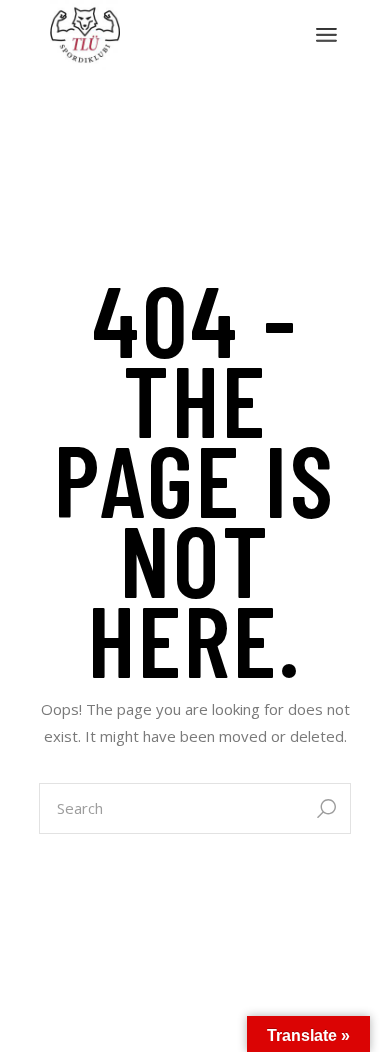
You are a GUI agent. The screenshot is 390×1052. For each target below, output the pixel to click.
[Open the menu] (326, 35)
